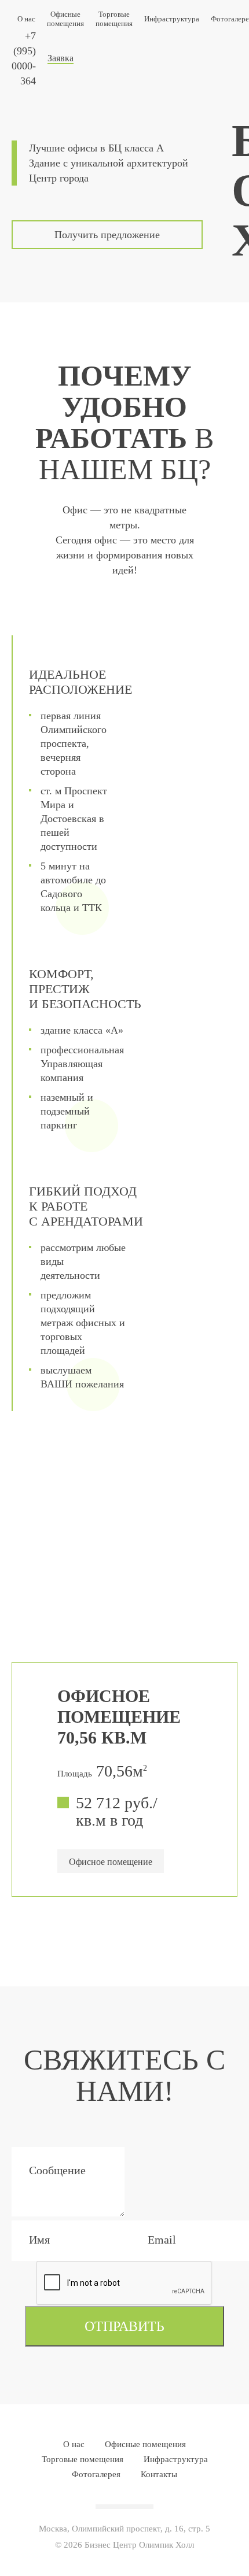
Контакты (159, 2474)
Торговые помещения (114, 19)
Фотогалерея (96, 2474)
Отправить (124, 2326)
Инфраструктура (172, 19)
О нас (26, 19)
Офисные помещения (65, 19)
